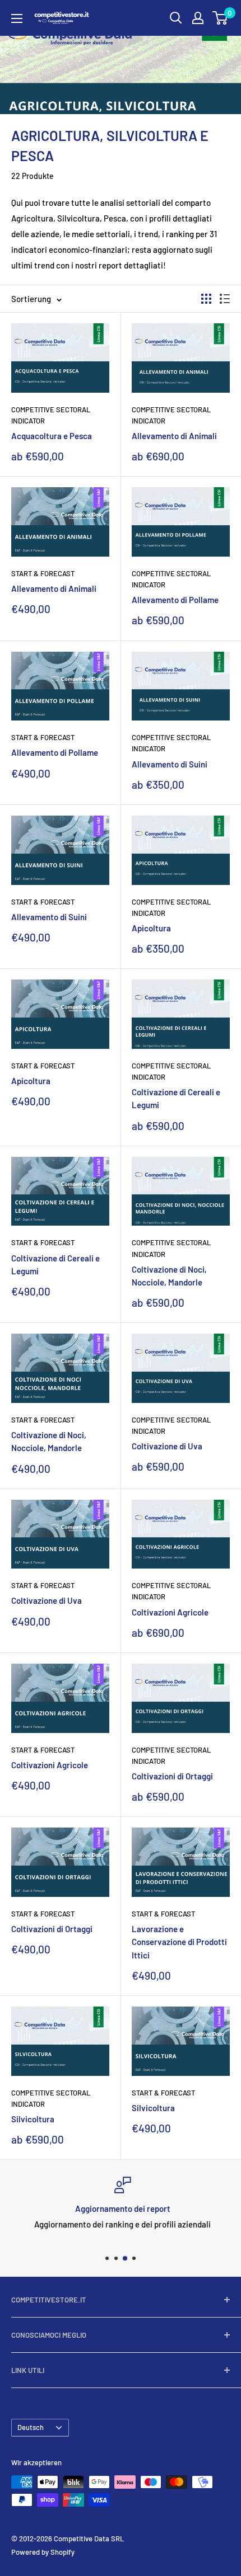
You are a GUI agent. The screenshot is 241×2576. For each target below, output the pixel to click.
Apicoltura (151, 928)
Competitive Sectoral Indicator (51, 415)
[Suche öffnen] (176, 18)
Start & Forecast (43, 573)
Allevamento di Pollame (175, 600)
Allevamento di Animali (174, 436)
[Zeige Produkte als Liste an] (225, 299)
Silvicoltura (33, 2119)
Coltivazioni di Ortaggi (172, 1776)
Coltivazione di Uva (167, 1446)
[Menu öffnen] (17, 18)
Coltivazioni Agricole (170, 1612)
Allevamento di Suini (170, 764)
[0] (221, 18)
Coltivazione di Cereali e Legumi (176, 1098)
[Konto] (198, 18)
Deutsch (31, 2427)
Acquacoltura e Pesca (52, 436)
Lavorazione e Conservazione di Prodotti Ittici (179, 1942)
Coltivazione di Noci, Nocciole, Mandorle (169, 1276)
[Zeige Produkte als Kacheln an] (206, 299)
